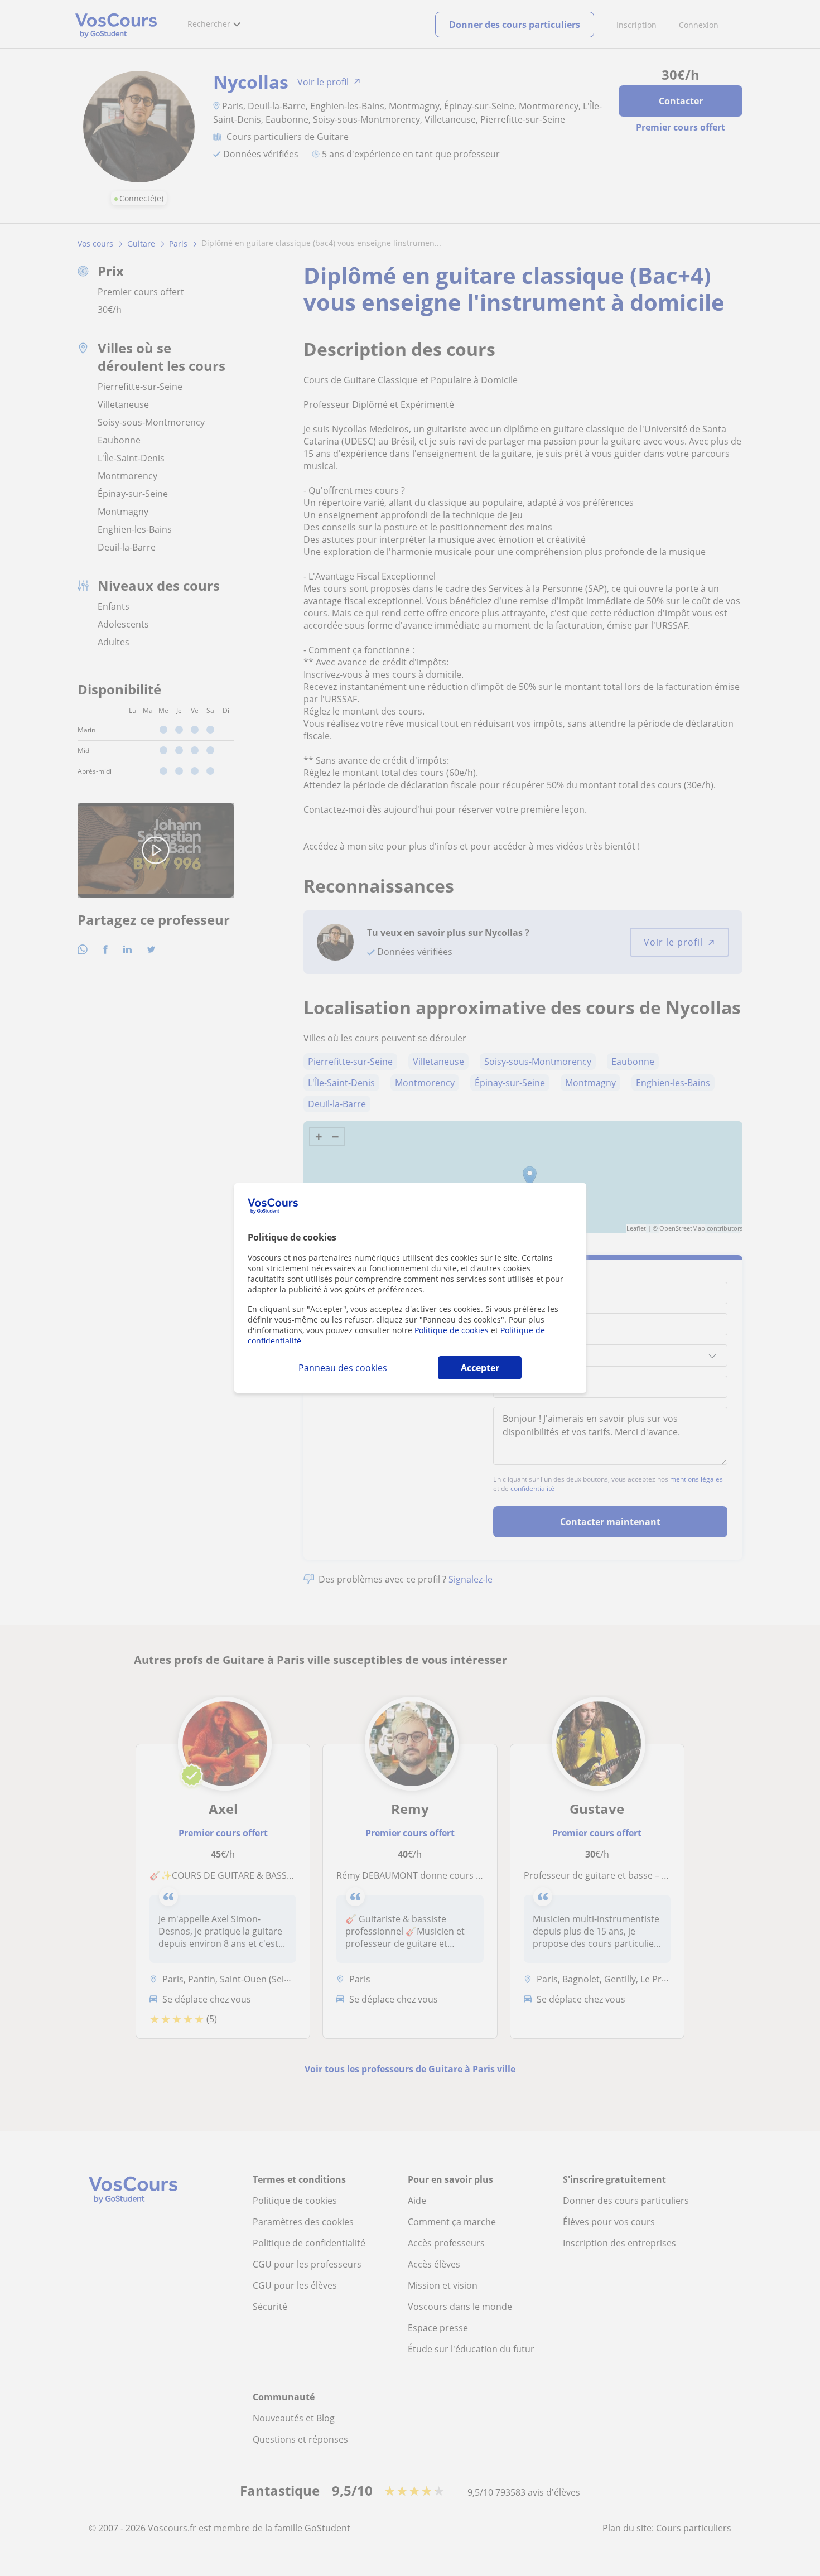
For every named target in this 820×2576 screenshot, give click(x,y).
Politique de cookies (452, 1330)
